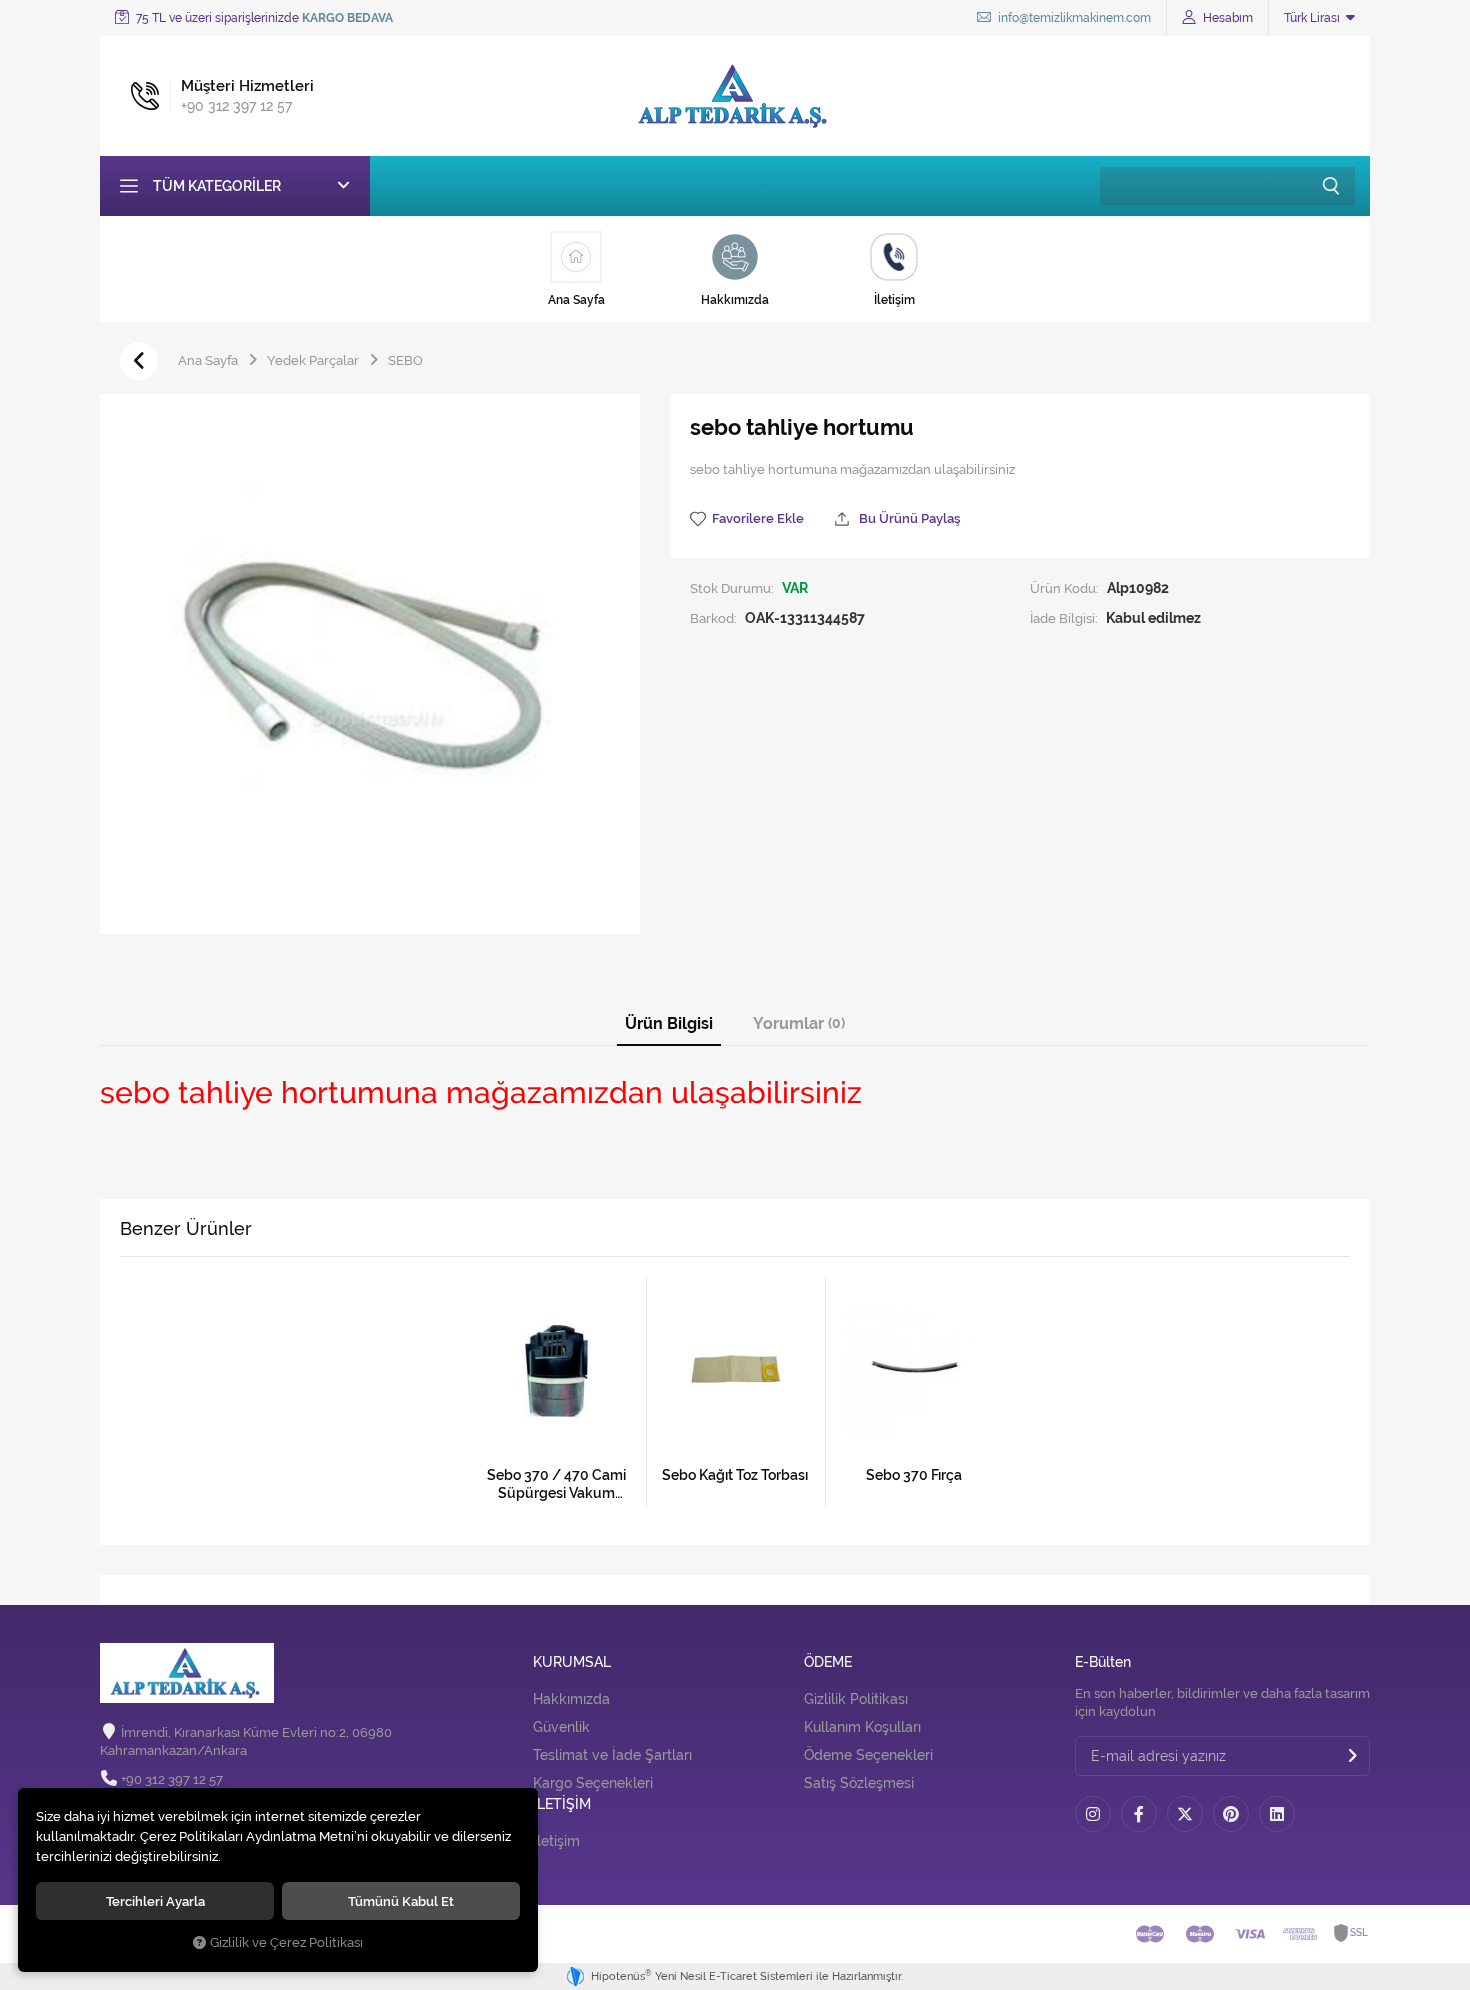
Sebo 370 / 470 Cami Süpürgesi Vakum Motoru (556, 1484)
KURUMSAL (572, 1662)
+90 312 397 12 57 (172, 1779)
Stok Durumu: (732, 588)
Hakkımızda (571, 1699)
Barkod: (713, 618)
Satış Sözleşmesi (859, 1783)
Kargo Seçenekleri (593, 1783)
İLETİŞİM (562, 1804)
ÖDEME (828, 1662)
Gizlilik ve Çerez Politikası (286, 1942)
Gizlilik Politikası (856, 1699)
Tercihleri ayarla (155, 1901)
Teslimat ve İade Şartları (612, 1755)
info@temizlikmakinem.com (1073, 18)
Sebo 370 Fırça (914, 1475)
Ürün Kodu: (1064, 588)
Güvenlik (561, 1727)
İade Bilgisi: (1064, 618)
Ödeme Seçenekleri (868, 1755)
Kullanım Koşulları (862, 1727)
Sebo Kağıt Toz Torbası (735, 1475)
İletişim (556, 1841)
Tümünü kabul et (401, 1901)
